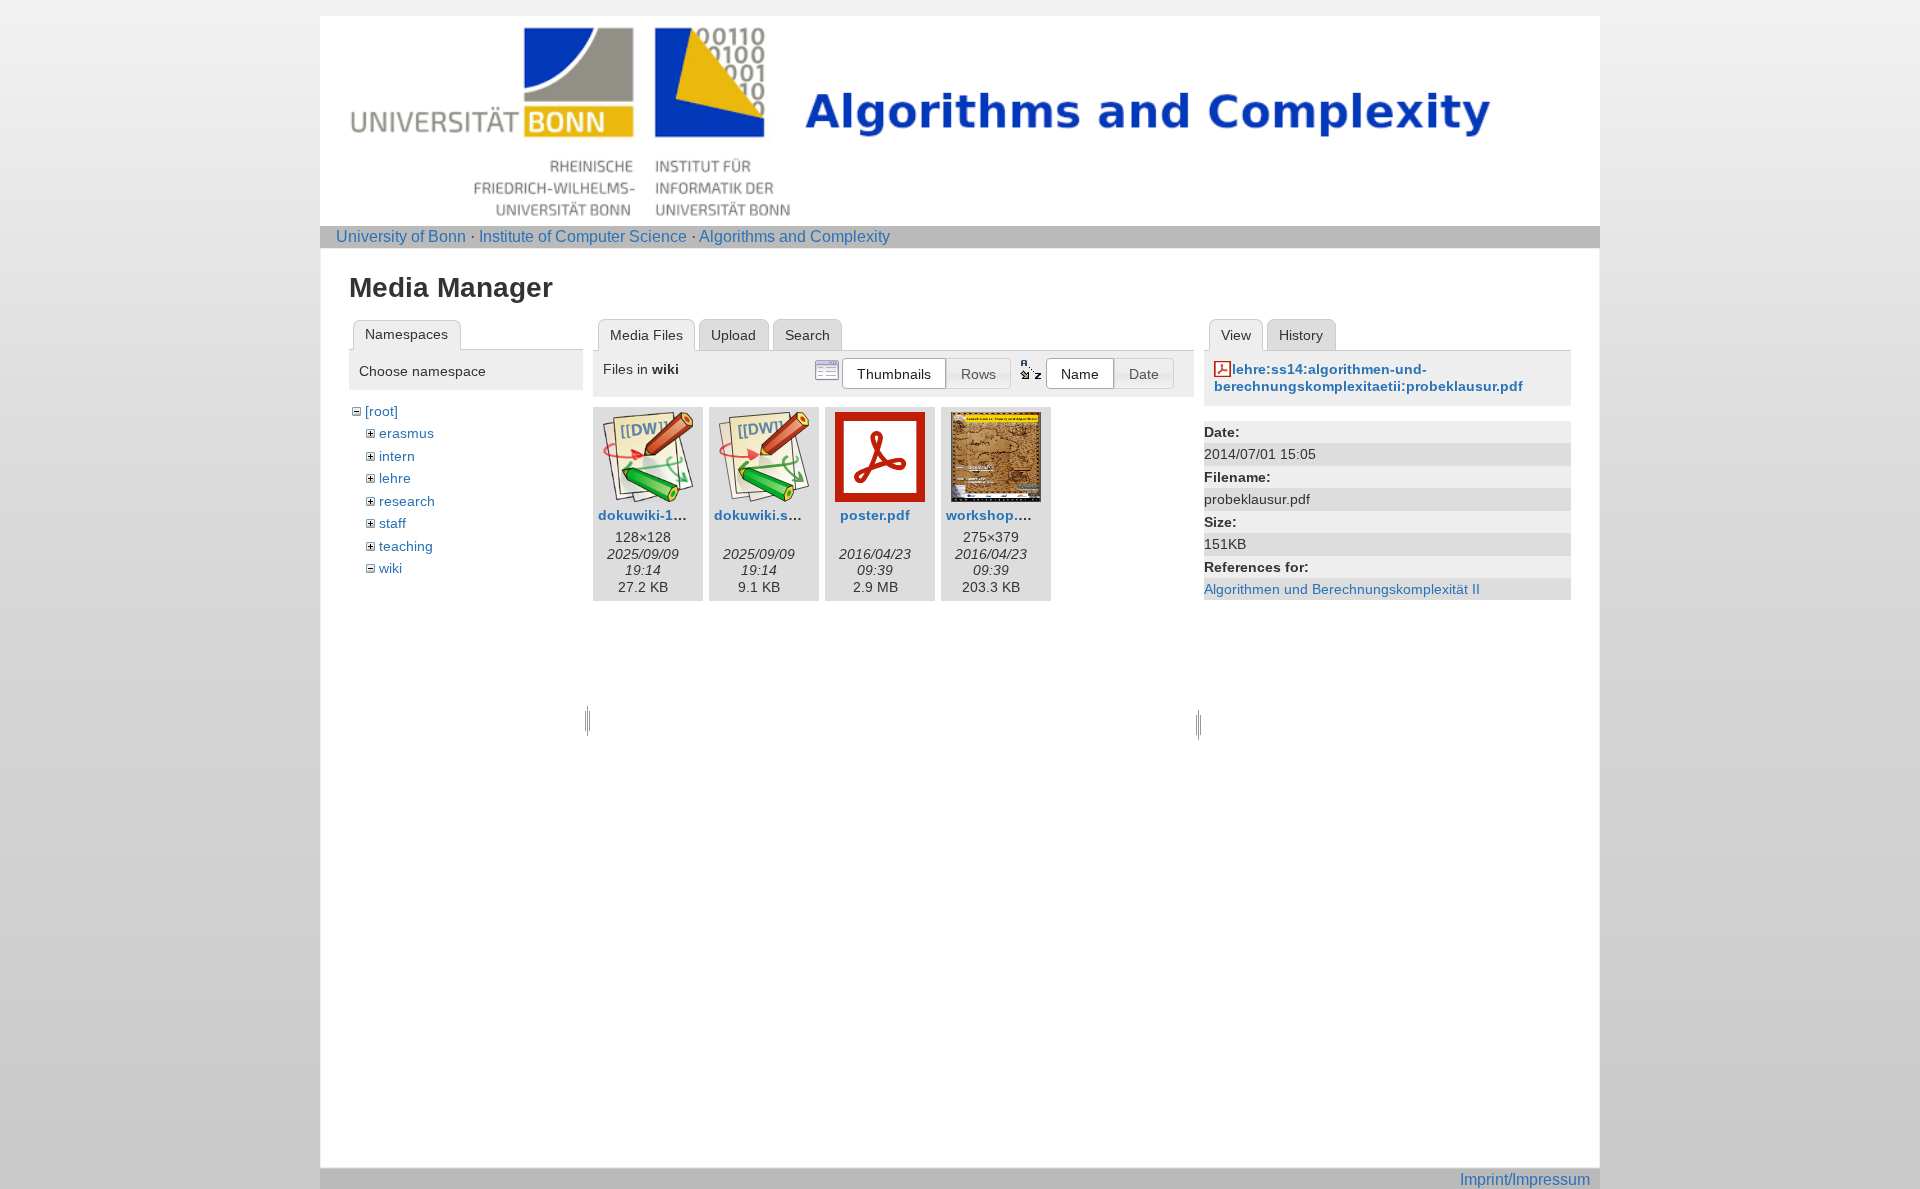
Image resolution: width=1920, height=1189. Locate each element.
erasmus (406, 433)
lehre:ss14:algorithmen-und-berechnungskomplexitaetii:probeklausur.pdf (1368, 377)
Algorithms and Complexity (794, 236)
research (407, 501)
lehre (395, 478)
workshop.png (995, 515)
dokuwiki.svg (759, 515)
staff (392, 523)
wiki (390, 568)
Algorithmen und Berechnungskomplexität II (1342, 589)
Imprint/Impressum (1525, 1179)
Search (807, 335)
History (1301, 335)
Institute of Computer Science (583, 236)
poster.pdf (875, 515)
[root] (381, 411)
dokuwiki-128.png (659, 515)
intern (397, 456)
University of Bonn (401, 236)
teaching (406, 546)
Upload (733, 335)
